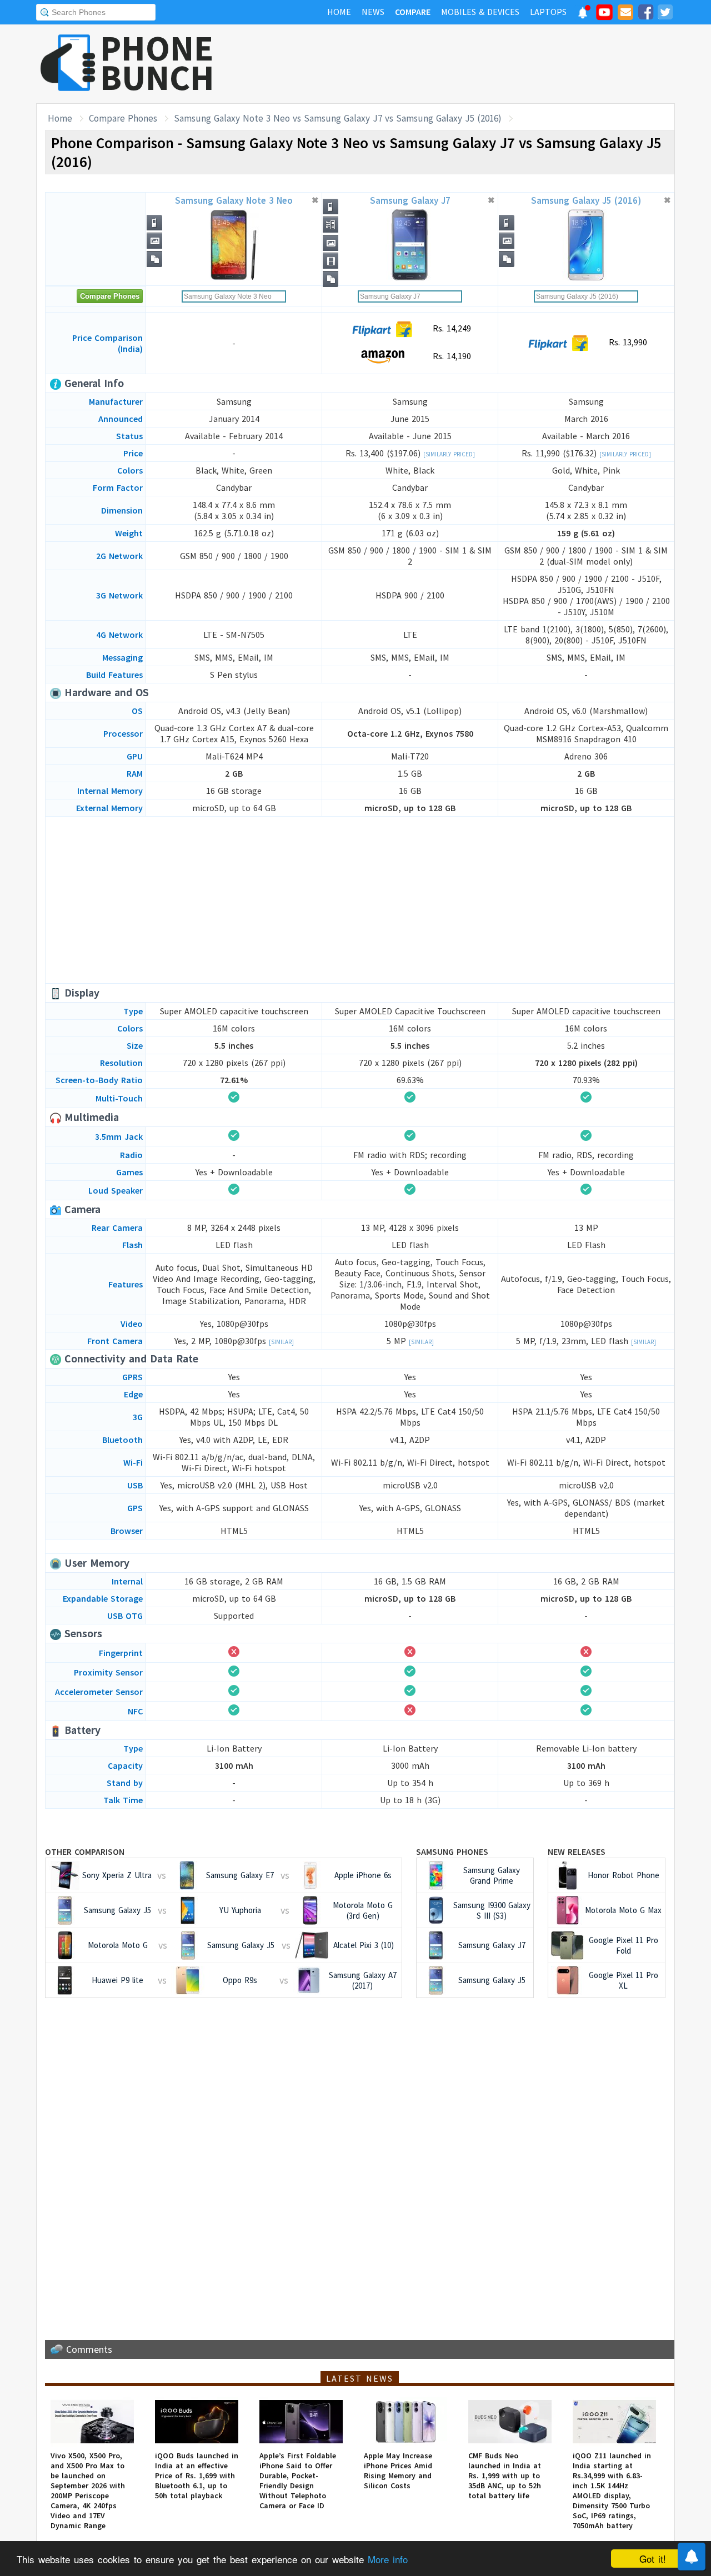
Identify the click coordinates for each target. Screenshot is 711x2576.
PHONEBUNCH (157, 63)
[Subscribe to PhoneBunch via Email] (625, 14)
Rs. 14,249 (450, 328)
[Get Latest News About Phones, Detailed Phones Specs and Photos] (68, 64)
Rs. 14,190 (450, 356)
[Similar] (281, 1342)
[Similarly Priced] (449, 454)
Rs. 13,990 (627, 342)
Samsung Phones (452, 1851)
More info (388, 2559)
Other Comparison (85, 1851)
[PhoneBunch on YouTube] (604, 16)
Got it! (653, 2559)
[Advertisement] (473, 64)
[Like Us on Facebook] (645, 14)
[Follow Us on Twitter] (665, 14)
